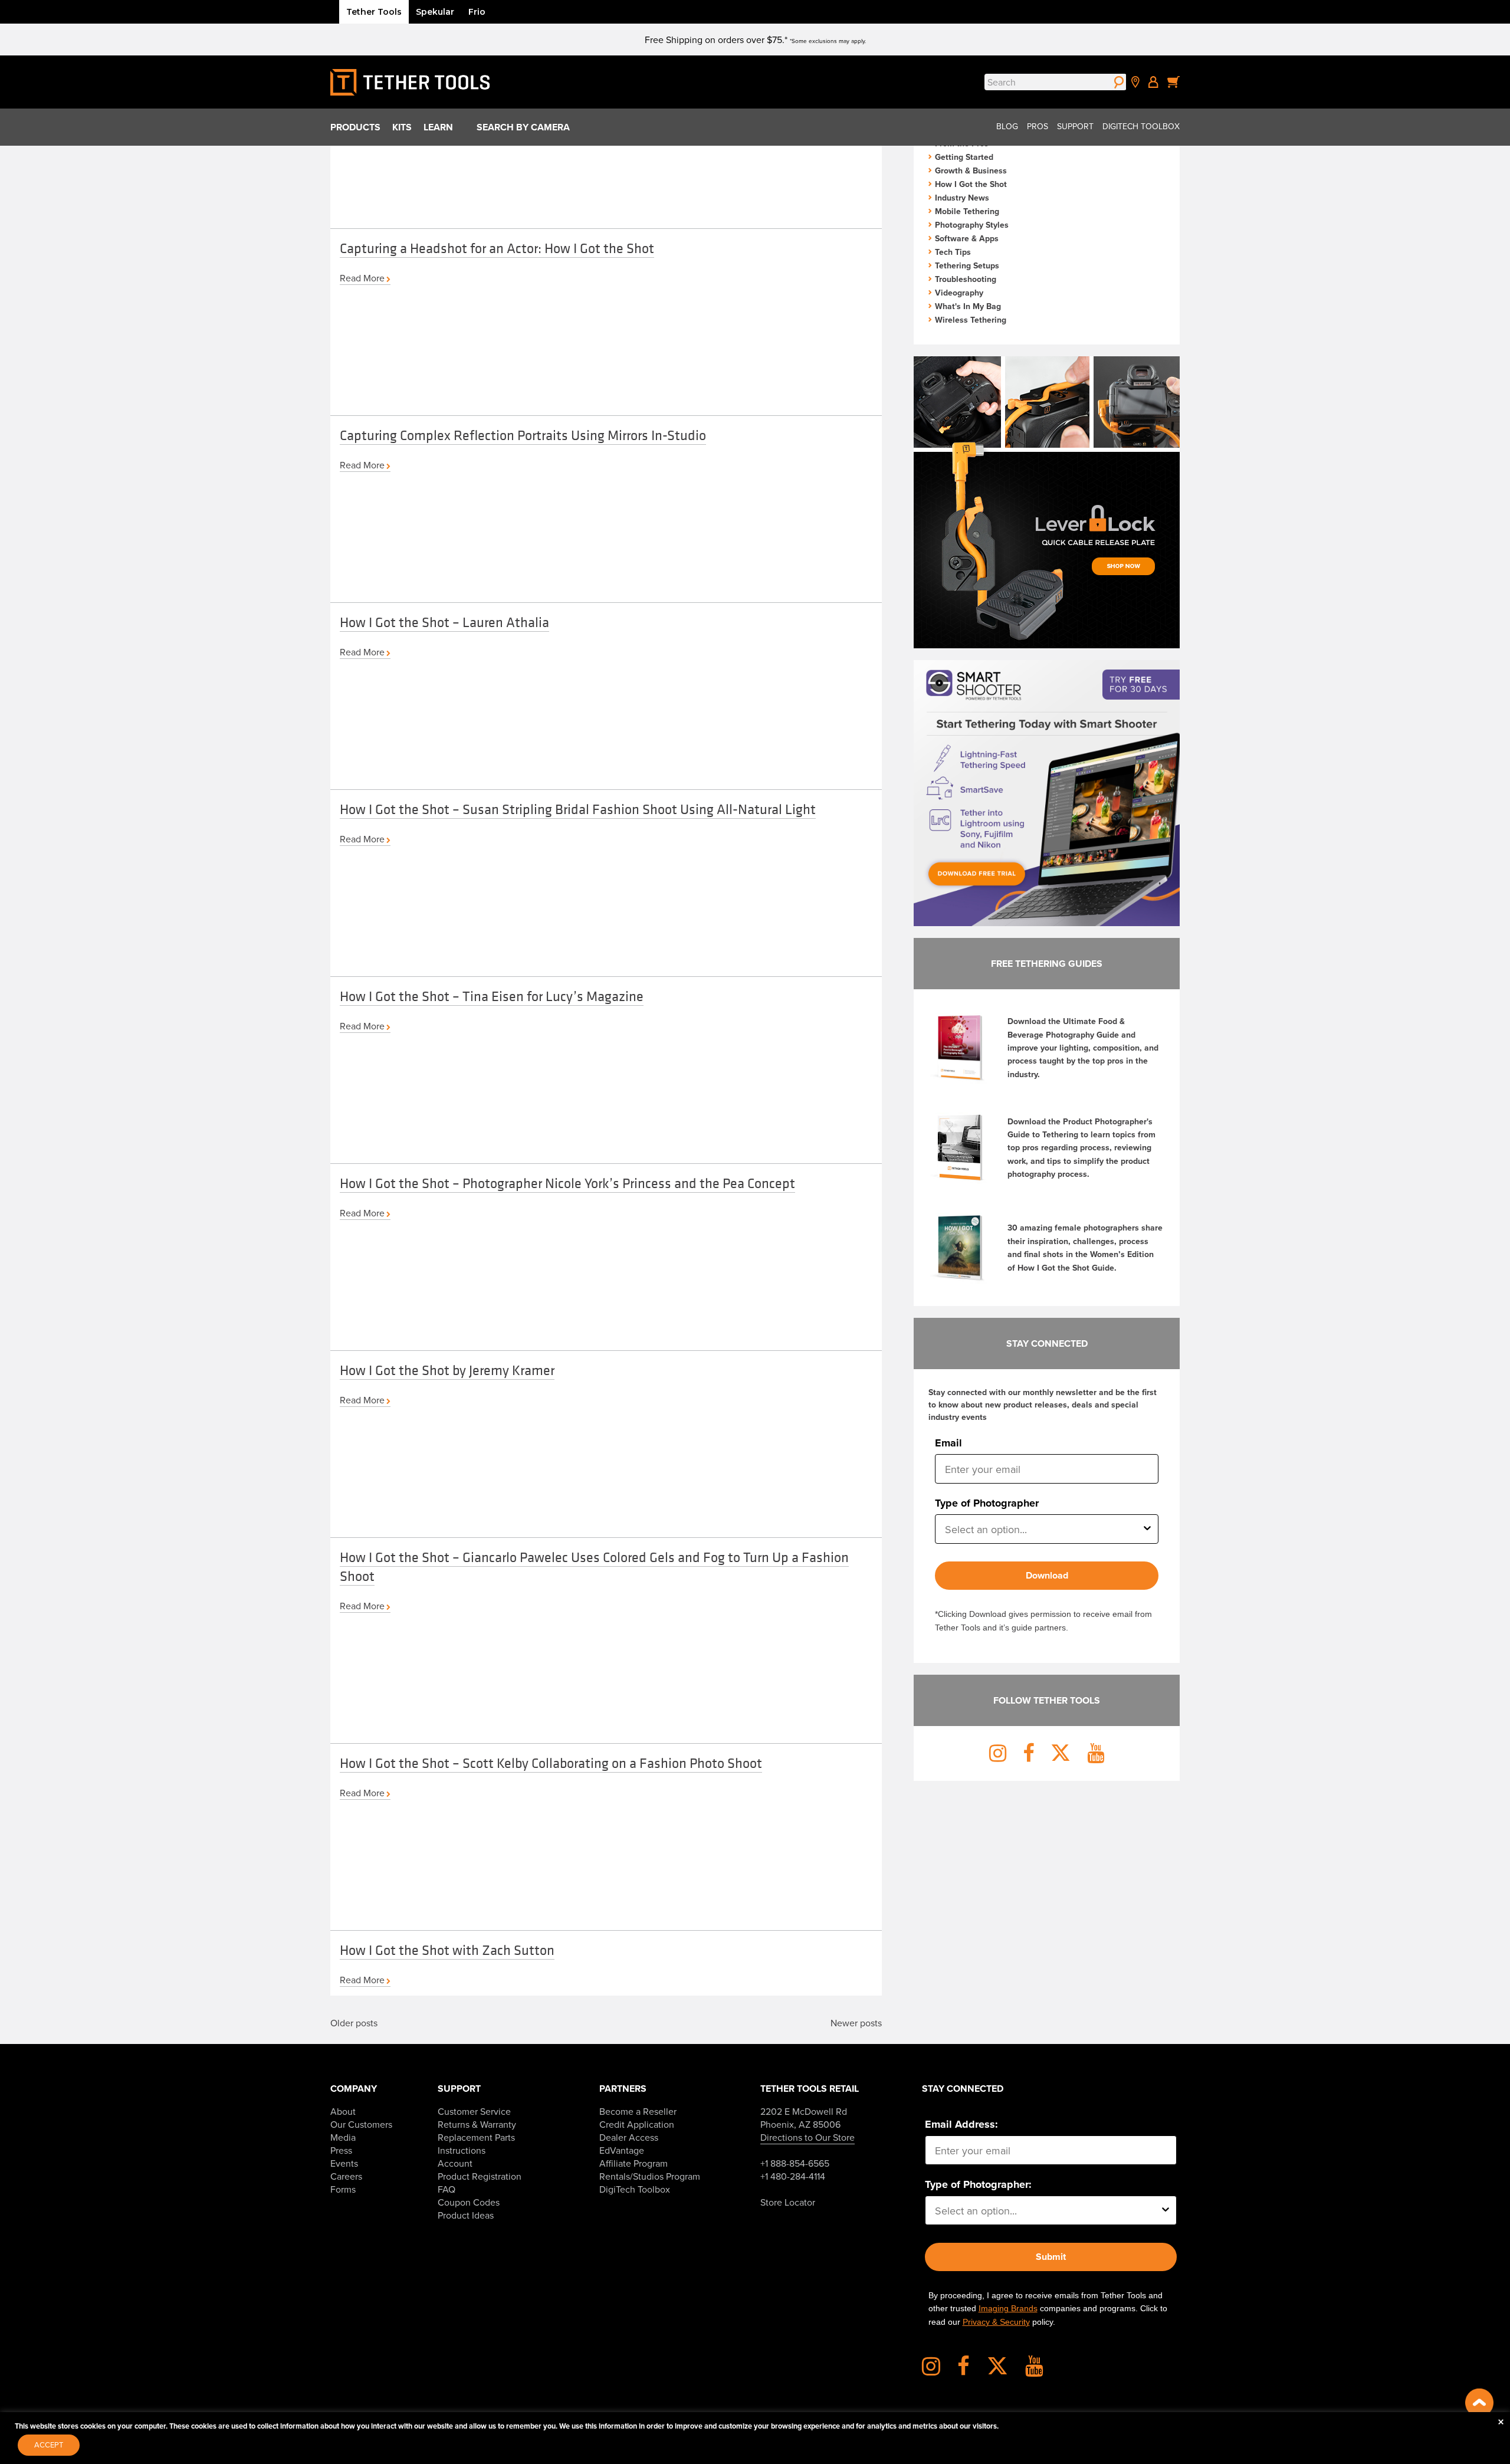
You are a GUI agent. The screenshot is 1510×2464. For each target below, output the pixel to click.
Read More (362, 278)
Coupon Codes (469, 2202)
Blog (1007, 126)
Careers (346, 2176)
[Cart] (1174, 82)
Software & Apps (967, 238)
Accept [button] (49, 2445)
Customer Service (474, 2111)
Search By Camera (523, 127)
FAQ (447, 2189)
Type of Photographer (987, 1503)
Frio (477, 12)
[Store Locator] (1135, 82)
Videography (959, 293)
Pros (1038, 126)
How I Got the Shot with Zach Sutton (447, 1950)
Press (341, 2150)
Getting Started (964, 157)
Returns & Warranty (477, 2124)
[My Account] (1153, 82)
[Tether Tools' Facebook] (971, 2370)
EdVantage (622, 2150)
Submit (1051, 2257)
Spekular (435, 12)
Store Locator (788, 2202)
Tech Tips (953, 252)
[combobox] (1043, 1529)
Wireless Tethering (971, 320)
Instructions (462, 2150)
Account (455, 2163)
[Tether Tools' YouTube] (1034, 2370)
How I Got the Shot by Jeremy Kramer (447, 1370)
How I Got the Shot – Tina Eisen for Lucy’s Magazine (492, 996)
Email (948, 1443)
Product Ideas (466, 2215)
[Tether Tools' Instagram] (938, 2370)
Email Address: (961, 2124)
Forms (343, 2189)
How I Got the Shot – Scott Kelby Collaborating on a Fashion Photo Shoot (551, 1763)
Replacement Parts (476, 2137)
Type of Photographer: (978, 2184)
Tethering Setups (967, 265)
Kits (402, 127)
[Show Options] (1147, 1529)
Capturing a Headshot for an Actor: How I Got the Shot (497, 248)
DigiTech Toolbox (1141, 126)
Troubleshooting (966, 279)
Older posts (354, 2023)
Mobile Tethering (967, 211)
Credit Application (637, 2124)
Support (1075, 126)
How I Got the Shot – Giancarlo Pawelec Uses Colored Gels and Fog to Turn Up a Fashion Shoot (594, 1566)
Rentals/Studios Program (650, 2176)
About (343, 2111)
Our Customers (361, 2124)
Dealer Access (629, 2137)
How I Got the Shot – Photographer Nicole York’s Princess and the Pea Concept (567, 1183)
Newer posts (856, 2023)
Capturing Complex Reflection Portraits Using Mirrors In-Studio (523, 435)
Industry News (962, 198)
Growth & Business (971, 170)
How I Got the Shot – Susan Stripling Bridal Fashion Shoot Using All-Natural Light (578, 809)
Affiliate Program (633, 2163)
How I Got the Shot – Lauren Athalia (444, 622)
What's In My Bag (968, 306)
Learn (438, 127)
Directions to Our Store (807, 2137)
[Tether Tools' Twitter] (1005, 2370)
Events (344, 2163)
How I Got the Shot (971, 184)
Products (355, 127)
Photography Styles (972, 225)
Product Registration (480, 2176)
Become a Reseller (638, 2111)
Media (343, 2137)
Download (1047, 1575)
